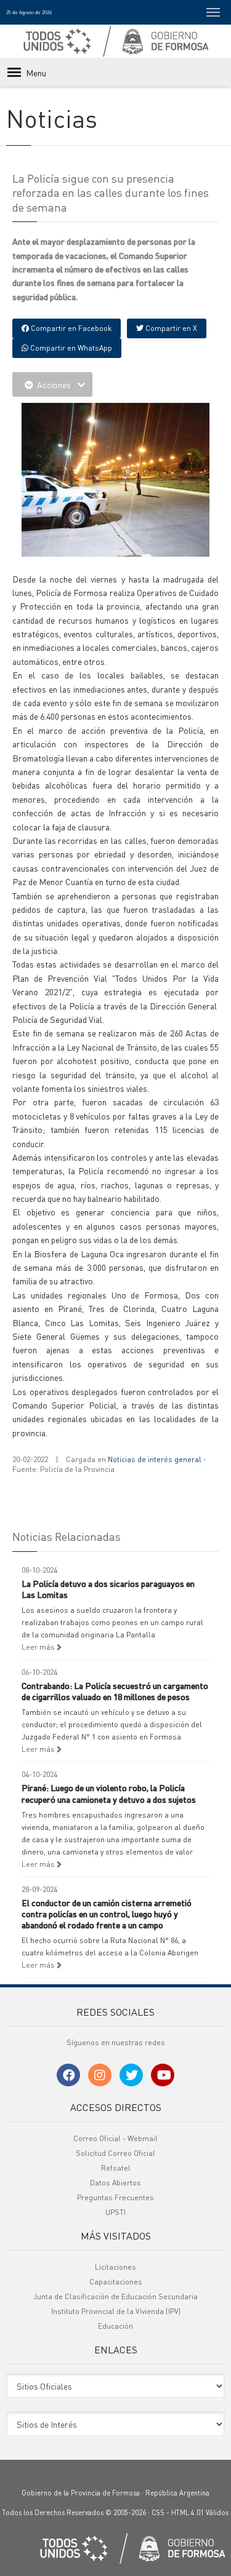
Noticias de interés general (155, 1459)
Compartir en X (170, 328)
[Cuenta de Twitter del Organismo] (131, 2075)
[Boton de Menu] (213, 12)
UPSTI (115, 2212)
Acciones (54, 384)
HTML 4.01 (188, 2513)
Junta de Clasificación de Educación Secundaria (115, 2296)
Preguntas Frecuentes (115, 2197)
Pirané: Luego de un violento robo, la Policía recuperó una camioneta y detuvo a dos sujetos (109, 1793)
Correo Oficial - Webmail (115, 2138)
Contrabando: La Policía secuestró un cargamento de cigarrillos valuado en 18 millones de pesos (115, 1691)
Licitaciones (115, 2267)
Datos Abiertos (115, 2183)
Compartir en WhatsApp (70, 348)
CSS (158, 2513)
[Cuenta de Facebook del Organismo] (68, 2075)
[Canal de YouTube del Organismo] (163, 2075)
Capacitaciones (116, 2282)
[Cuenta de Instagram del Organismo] (100, 2075)
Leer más (39, 1647)
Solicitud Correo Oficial (115, 2153)
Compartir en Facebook (70, 328)
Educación (115, 2326)
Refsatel (116, 2168)
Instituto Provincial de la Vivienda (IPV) (116, 2311)
